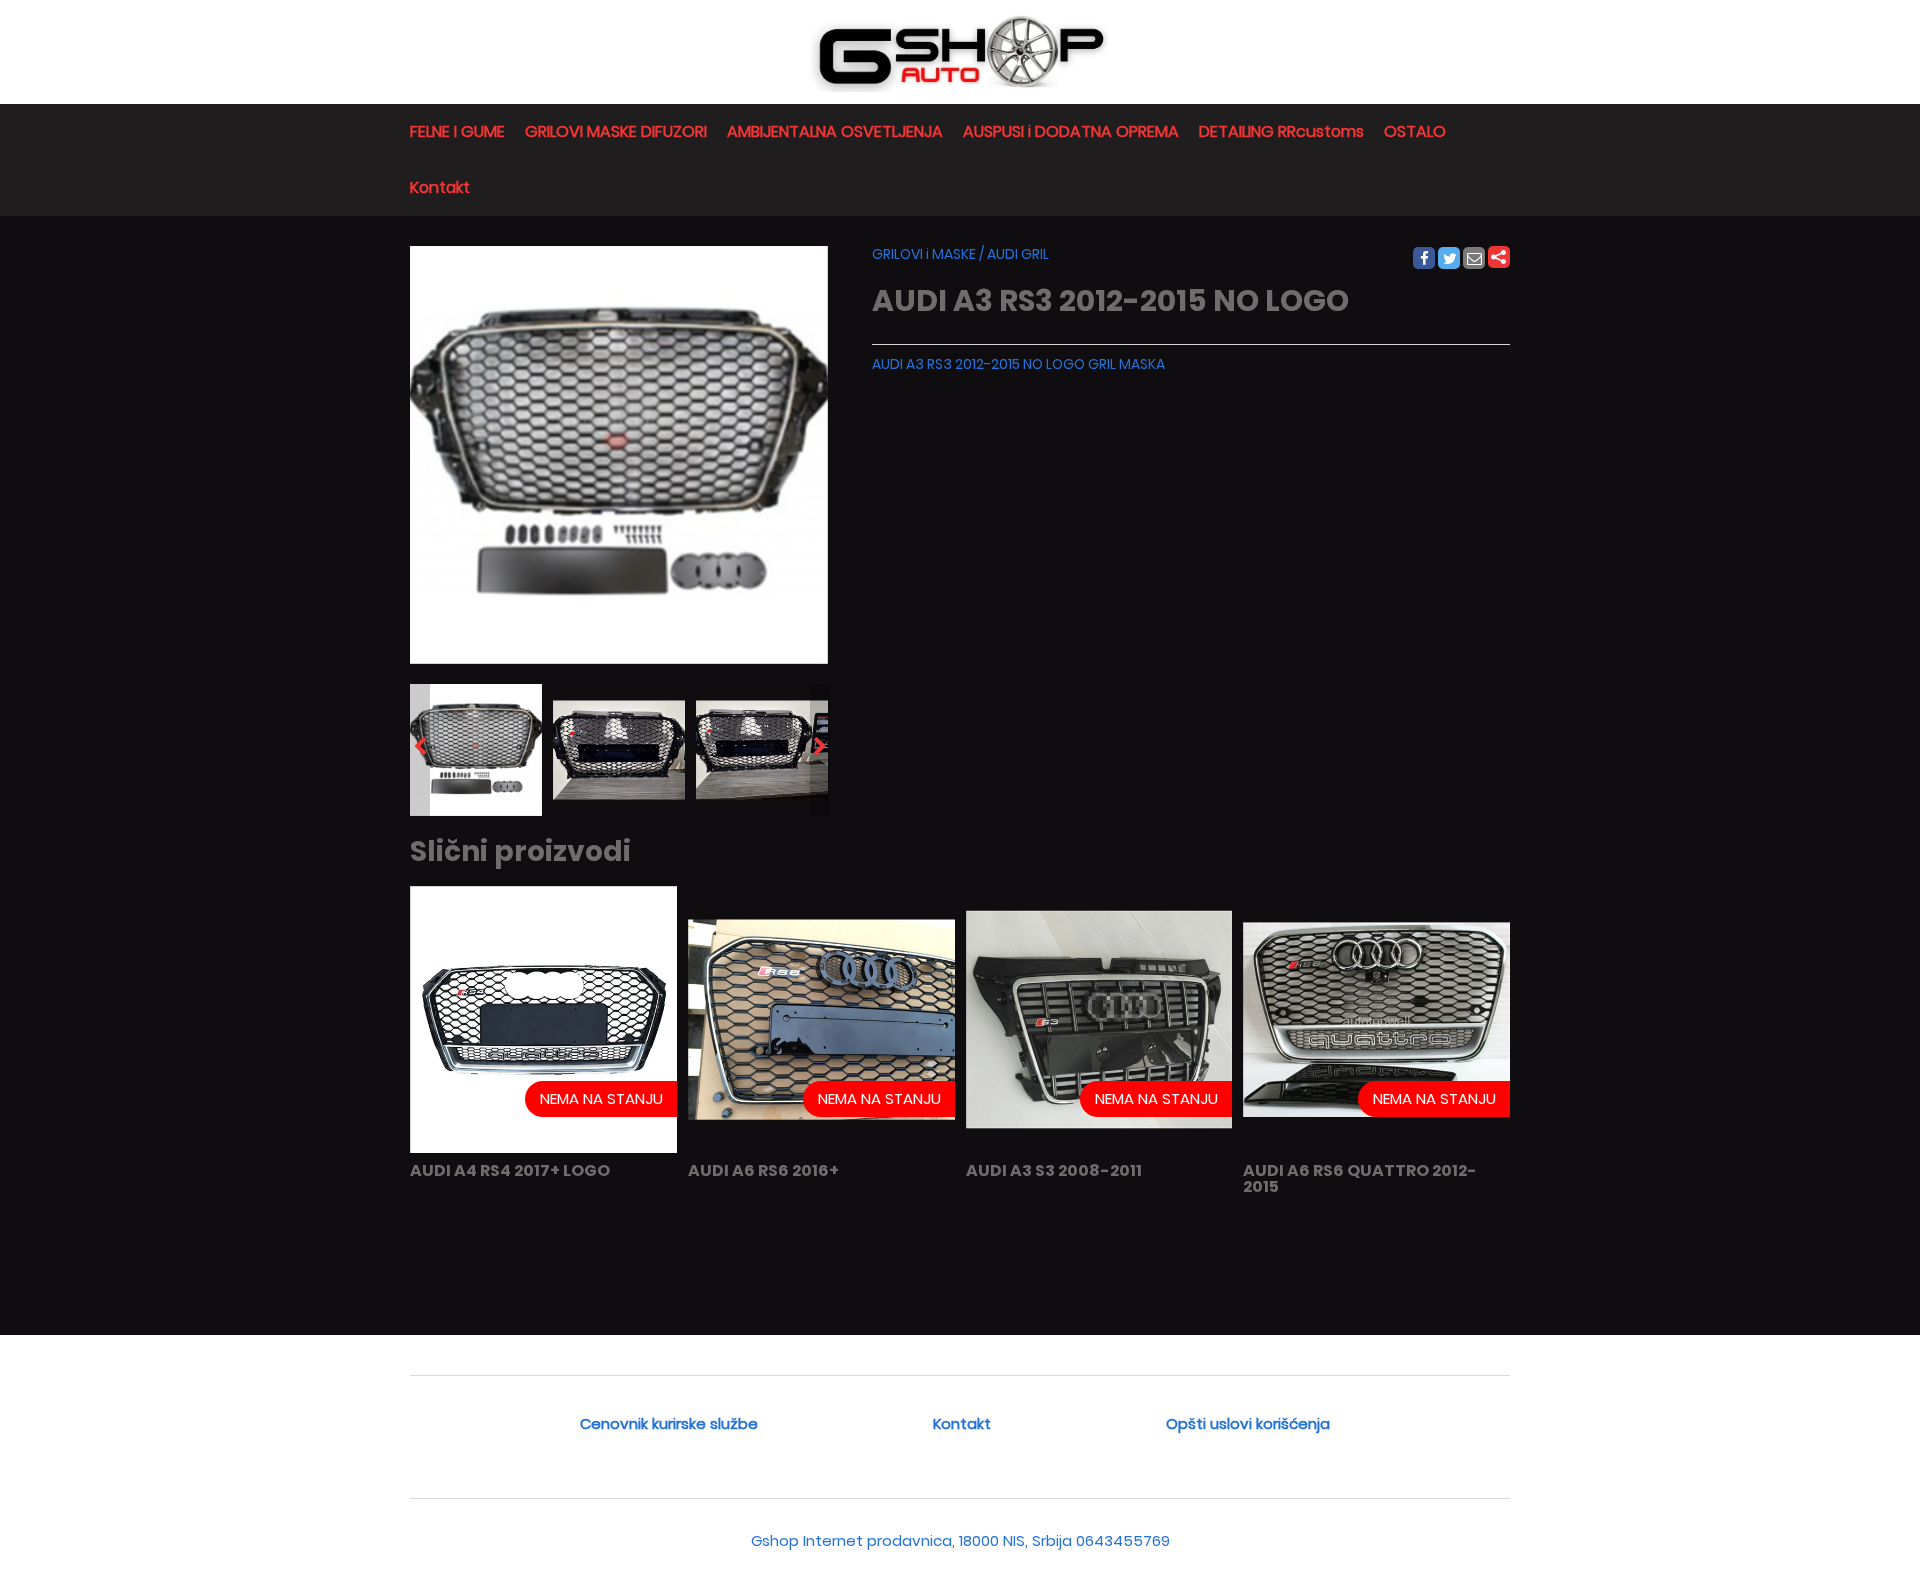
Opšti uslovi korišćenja (1248, 1423)
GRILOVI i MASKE (924, 254)
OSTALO (1415, 131)
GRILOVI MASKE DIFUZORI (616, 131)
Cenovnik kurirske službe (669, 1423)
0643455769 (1123, 1540)
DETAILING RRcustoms (1281, 131)
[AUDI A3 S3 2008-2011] (1099, 1148)
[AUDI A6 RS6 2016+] (821, 1148)
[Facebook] (1423, 259)
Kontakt (440, 187)
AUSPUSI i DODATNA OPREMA (1071, 131)
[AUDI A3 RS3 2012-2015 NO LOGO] (476, 750)
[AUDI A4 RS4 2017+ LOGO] (543, 1148)
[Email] (1475, 259)
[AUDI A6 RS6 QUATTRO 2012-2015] (1376, 1148)
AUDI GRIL (1018, 254)
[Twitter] (1450, 259)
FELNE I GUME (457, 131)
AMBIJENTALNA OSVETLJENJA (835, 131)
